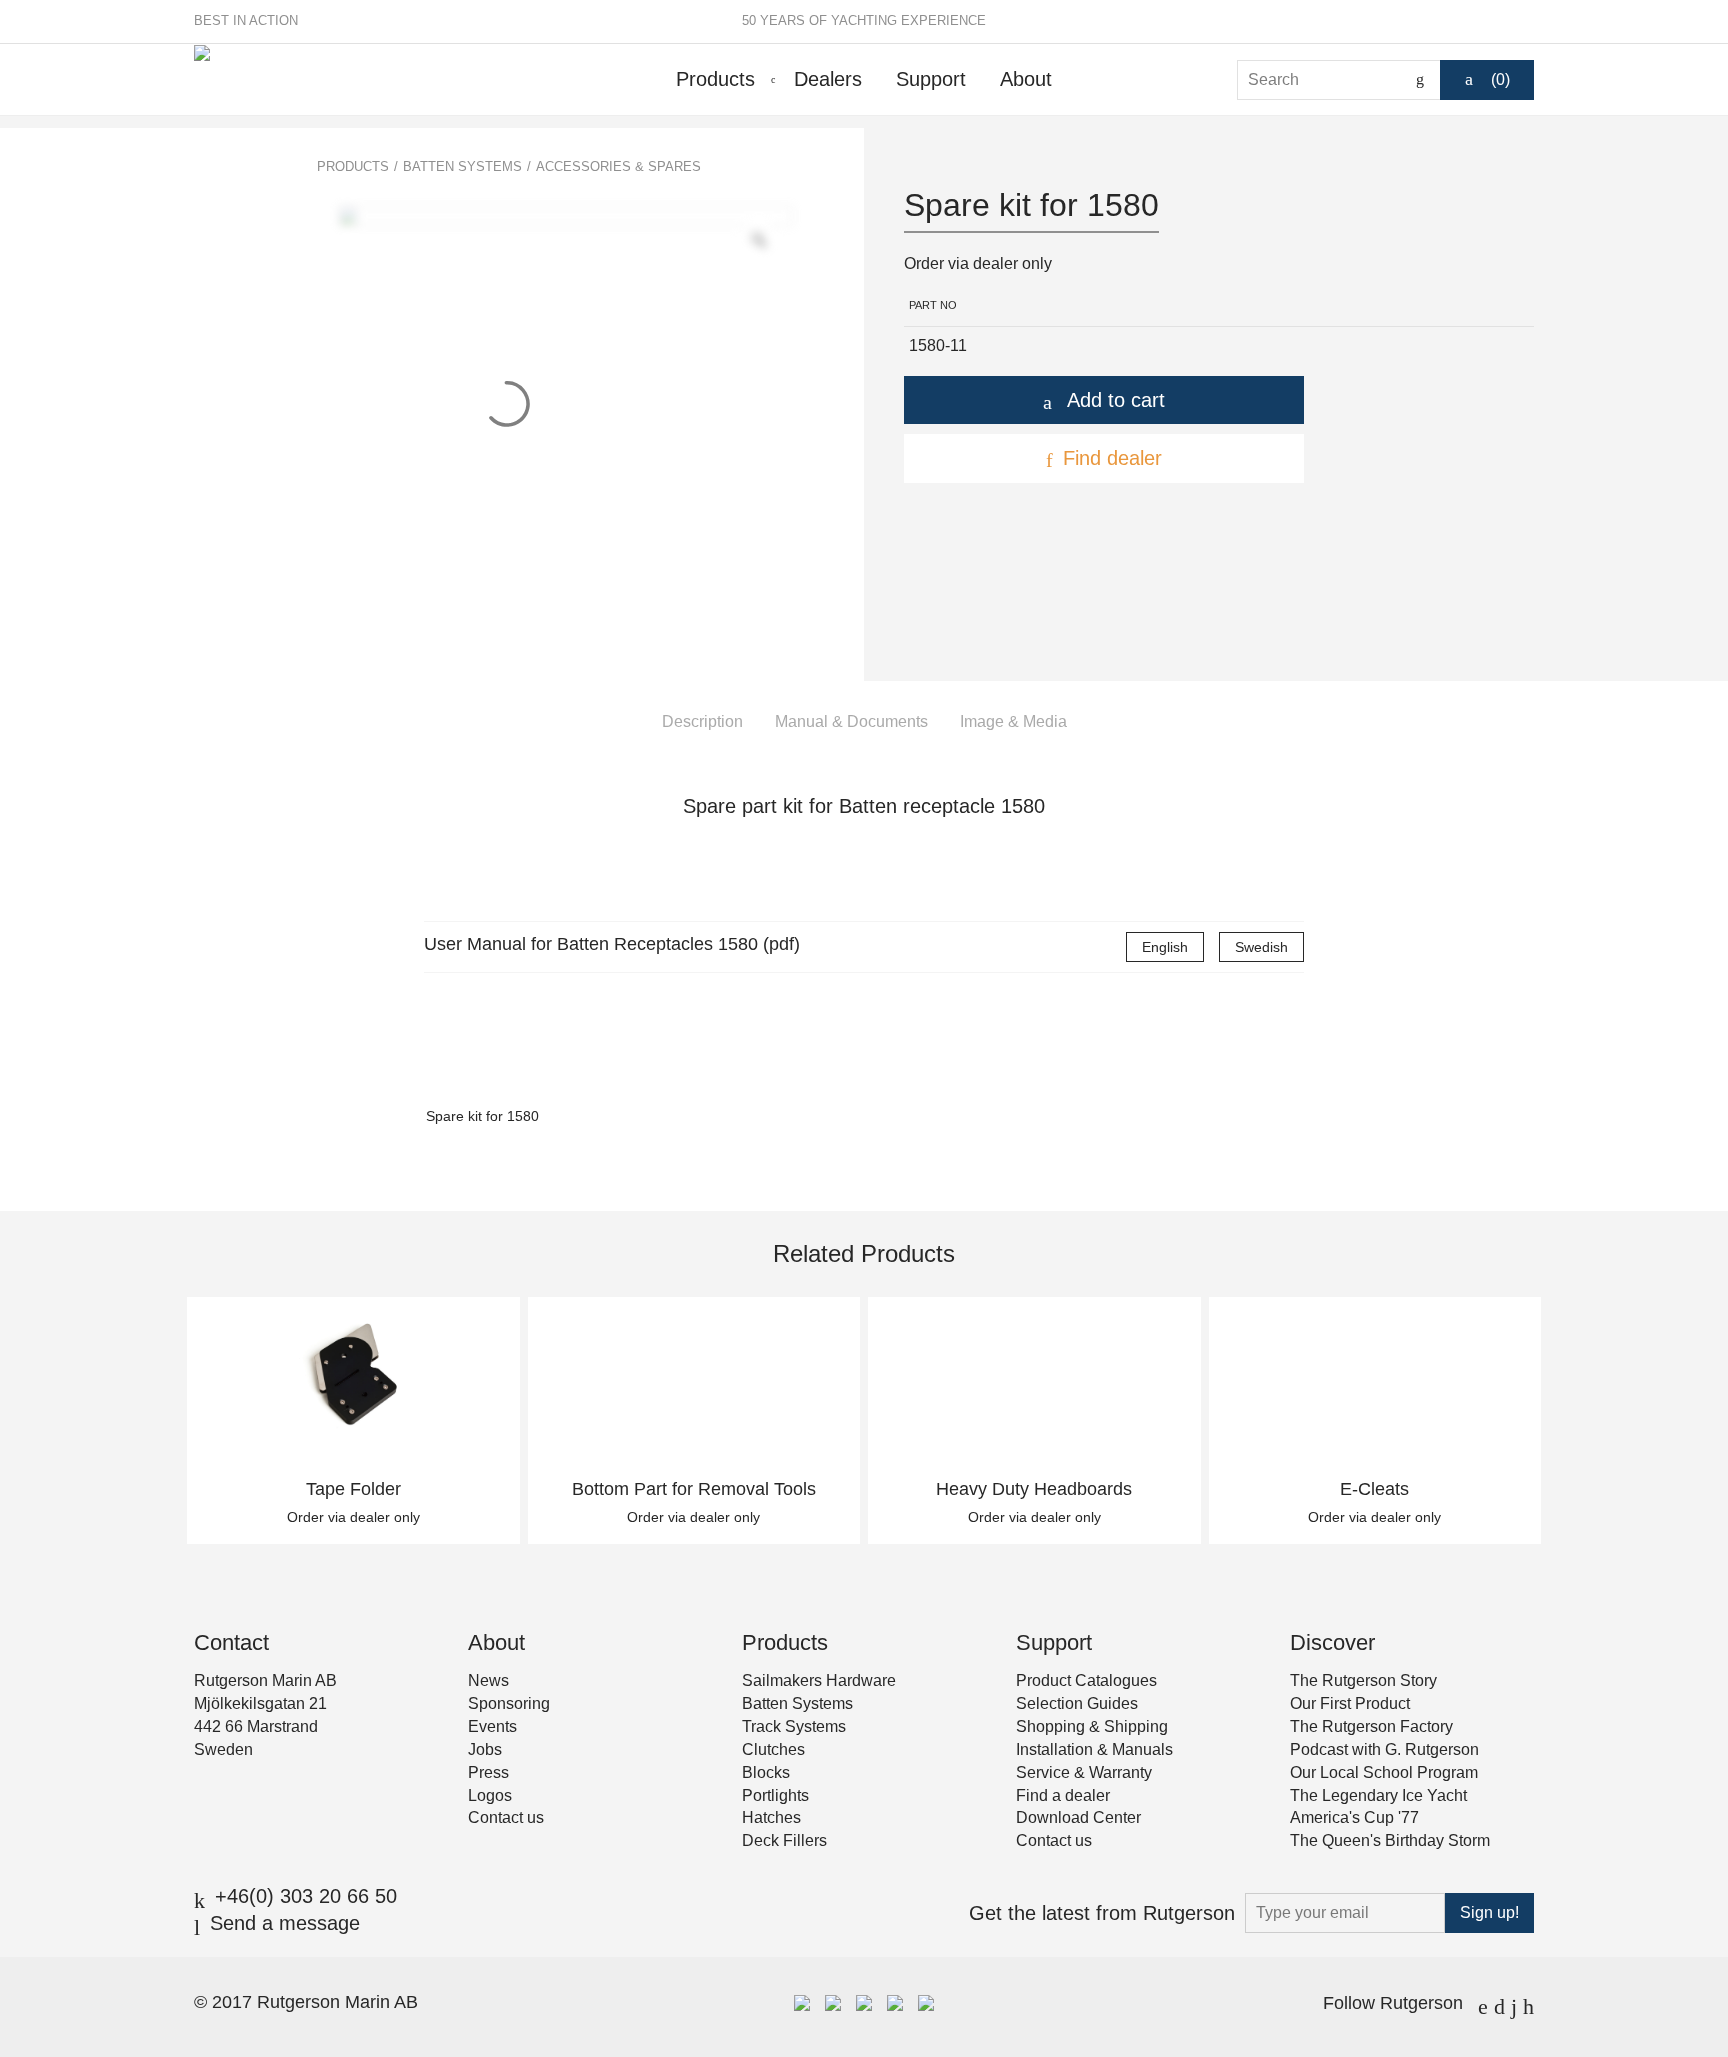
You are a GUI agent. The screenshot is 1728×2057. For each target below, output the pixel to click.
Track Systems (794, 1726)
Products (715, 79)
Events (492, 1726)
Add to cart (1116, 400)
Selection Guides (1077, 1703)
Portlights (775, 1795)
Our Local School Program (1384, 1772)
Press (488, 1772)
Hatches (771, 1817)
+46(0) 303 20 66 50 (306, 1896)
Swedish (1261, 947)
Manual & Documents (851, 721)
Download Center (1078, 1817)
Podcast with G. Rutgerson (1384, 1749)
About (1026, 79)
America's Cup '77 (1354, 1817)
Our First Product (1350, 1703)
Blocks (766, 1772)
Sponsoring (509, 1703)
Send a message (285, 1923)
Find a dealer (1063, 1795)
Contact (231, 1642)
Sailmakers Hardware (819, 1680)
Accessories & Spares (618, 166)
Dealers (828, 79)
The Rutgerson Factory (1371, 1726)
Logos (490, 1795)
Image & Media (1013, 721)
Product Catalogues (1086, 1680)
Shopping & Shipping (1092, 1726)
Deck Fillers (784, 1840)
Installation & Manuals (1094, 1749)
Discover (1332, 1642)
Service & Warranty (1084, 1772)
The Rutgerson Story (1363, 1680)
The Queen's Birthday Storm (1390, 1840)
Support (931, 79)
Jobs (485, 1749)
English (1165, 947)
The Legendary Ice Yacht (1378, 1795)
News (488, 1680)
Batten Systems (462, 166)
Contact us (506, 1817)
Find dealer (1112, 458)
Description (702, 721)
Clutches (773, 1749)
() (1500, 79)
